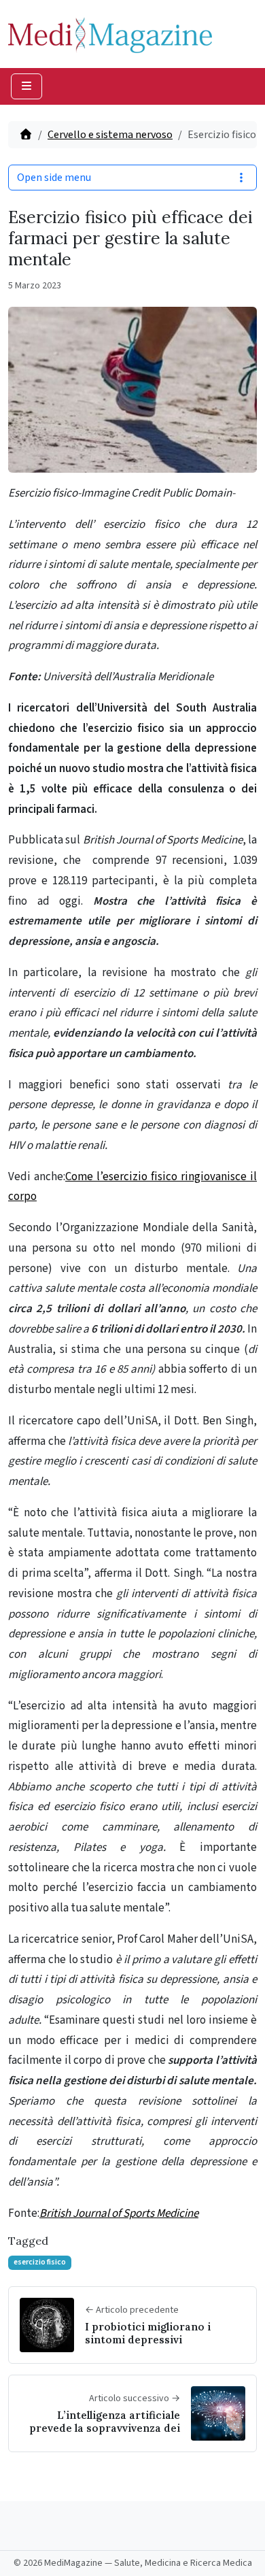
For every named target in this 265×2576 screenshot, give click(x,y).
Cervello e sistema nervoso (110, 135)
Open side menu (54, 178)
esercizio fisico (40, 2262)
